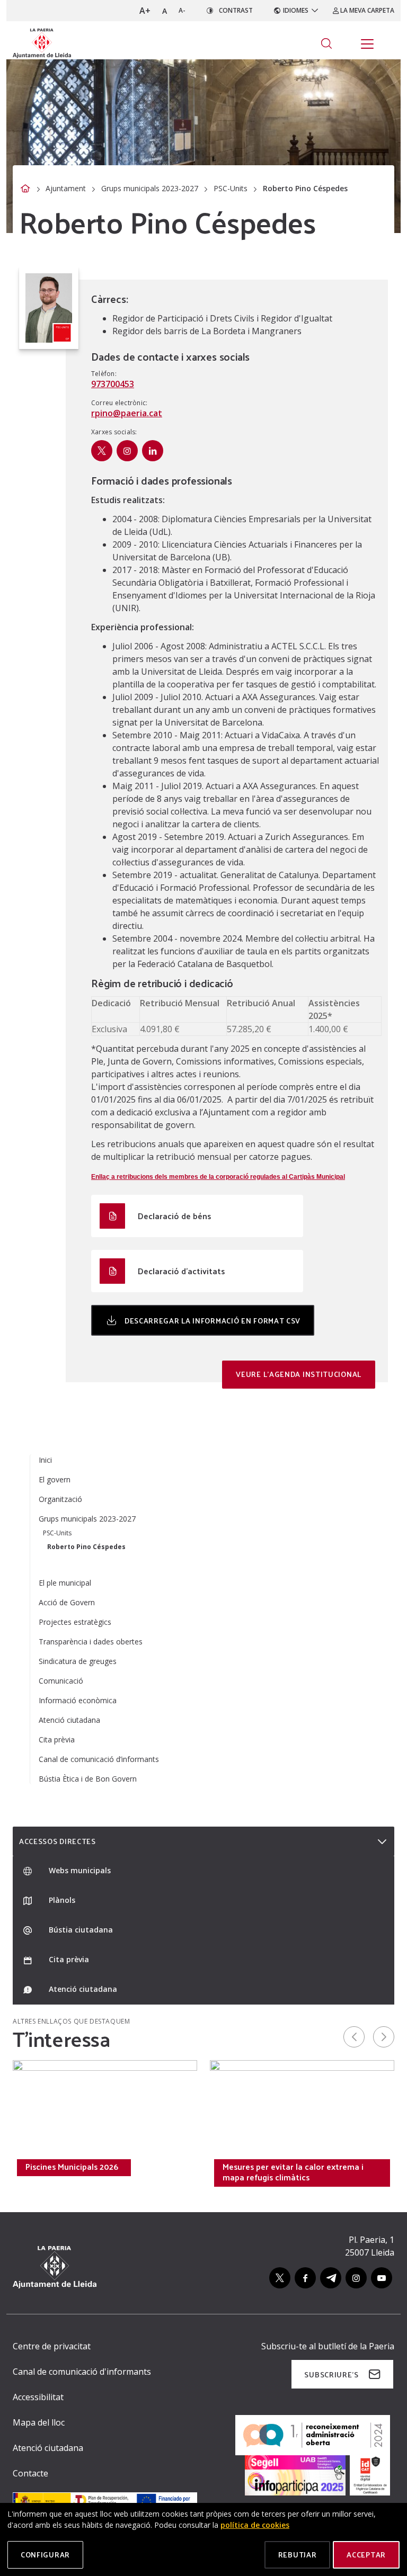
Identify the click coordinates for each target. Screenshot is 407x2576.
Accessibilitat (38, 2397)
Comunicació (61, 1681)
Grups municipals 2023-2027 (150, 188)
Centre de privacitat (52, 2346)
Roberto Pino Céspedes (86, 1547)
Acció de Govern (67, 1602)
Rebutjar (298, 2555)
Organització (60, 1499)
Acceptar (366, 2555)
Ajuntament (66, 188)
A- (182, 10)
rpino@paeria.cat (127, 413)
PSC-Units (231, 188)
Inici (45, 1460)
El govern (55, 1479)
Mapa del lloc (39, 2422)
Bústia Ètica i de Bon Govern (88, 1779)
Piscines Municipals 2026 (72, 2167)
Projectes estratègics (75, 1622)
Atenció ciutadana (69, 1720)
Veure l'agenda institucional (299, 1374)
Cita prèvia (57, 1739)
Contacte (30, 2473)
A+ (145, 11)
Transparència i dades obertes (91, 1642)
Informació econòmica (78, 1700)
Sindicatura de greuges (78, 1661)
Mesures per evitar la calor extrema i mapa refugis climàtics (293, 2172)
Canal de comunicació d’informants (99, 1759)
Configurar (45, 2555)
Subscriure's (331, 2374)
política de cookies (255, 2525)
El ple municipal (65, 1583)
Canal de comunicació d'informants (82, 2372)
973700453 (113, 384)
